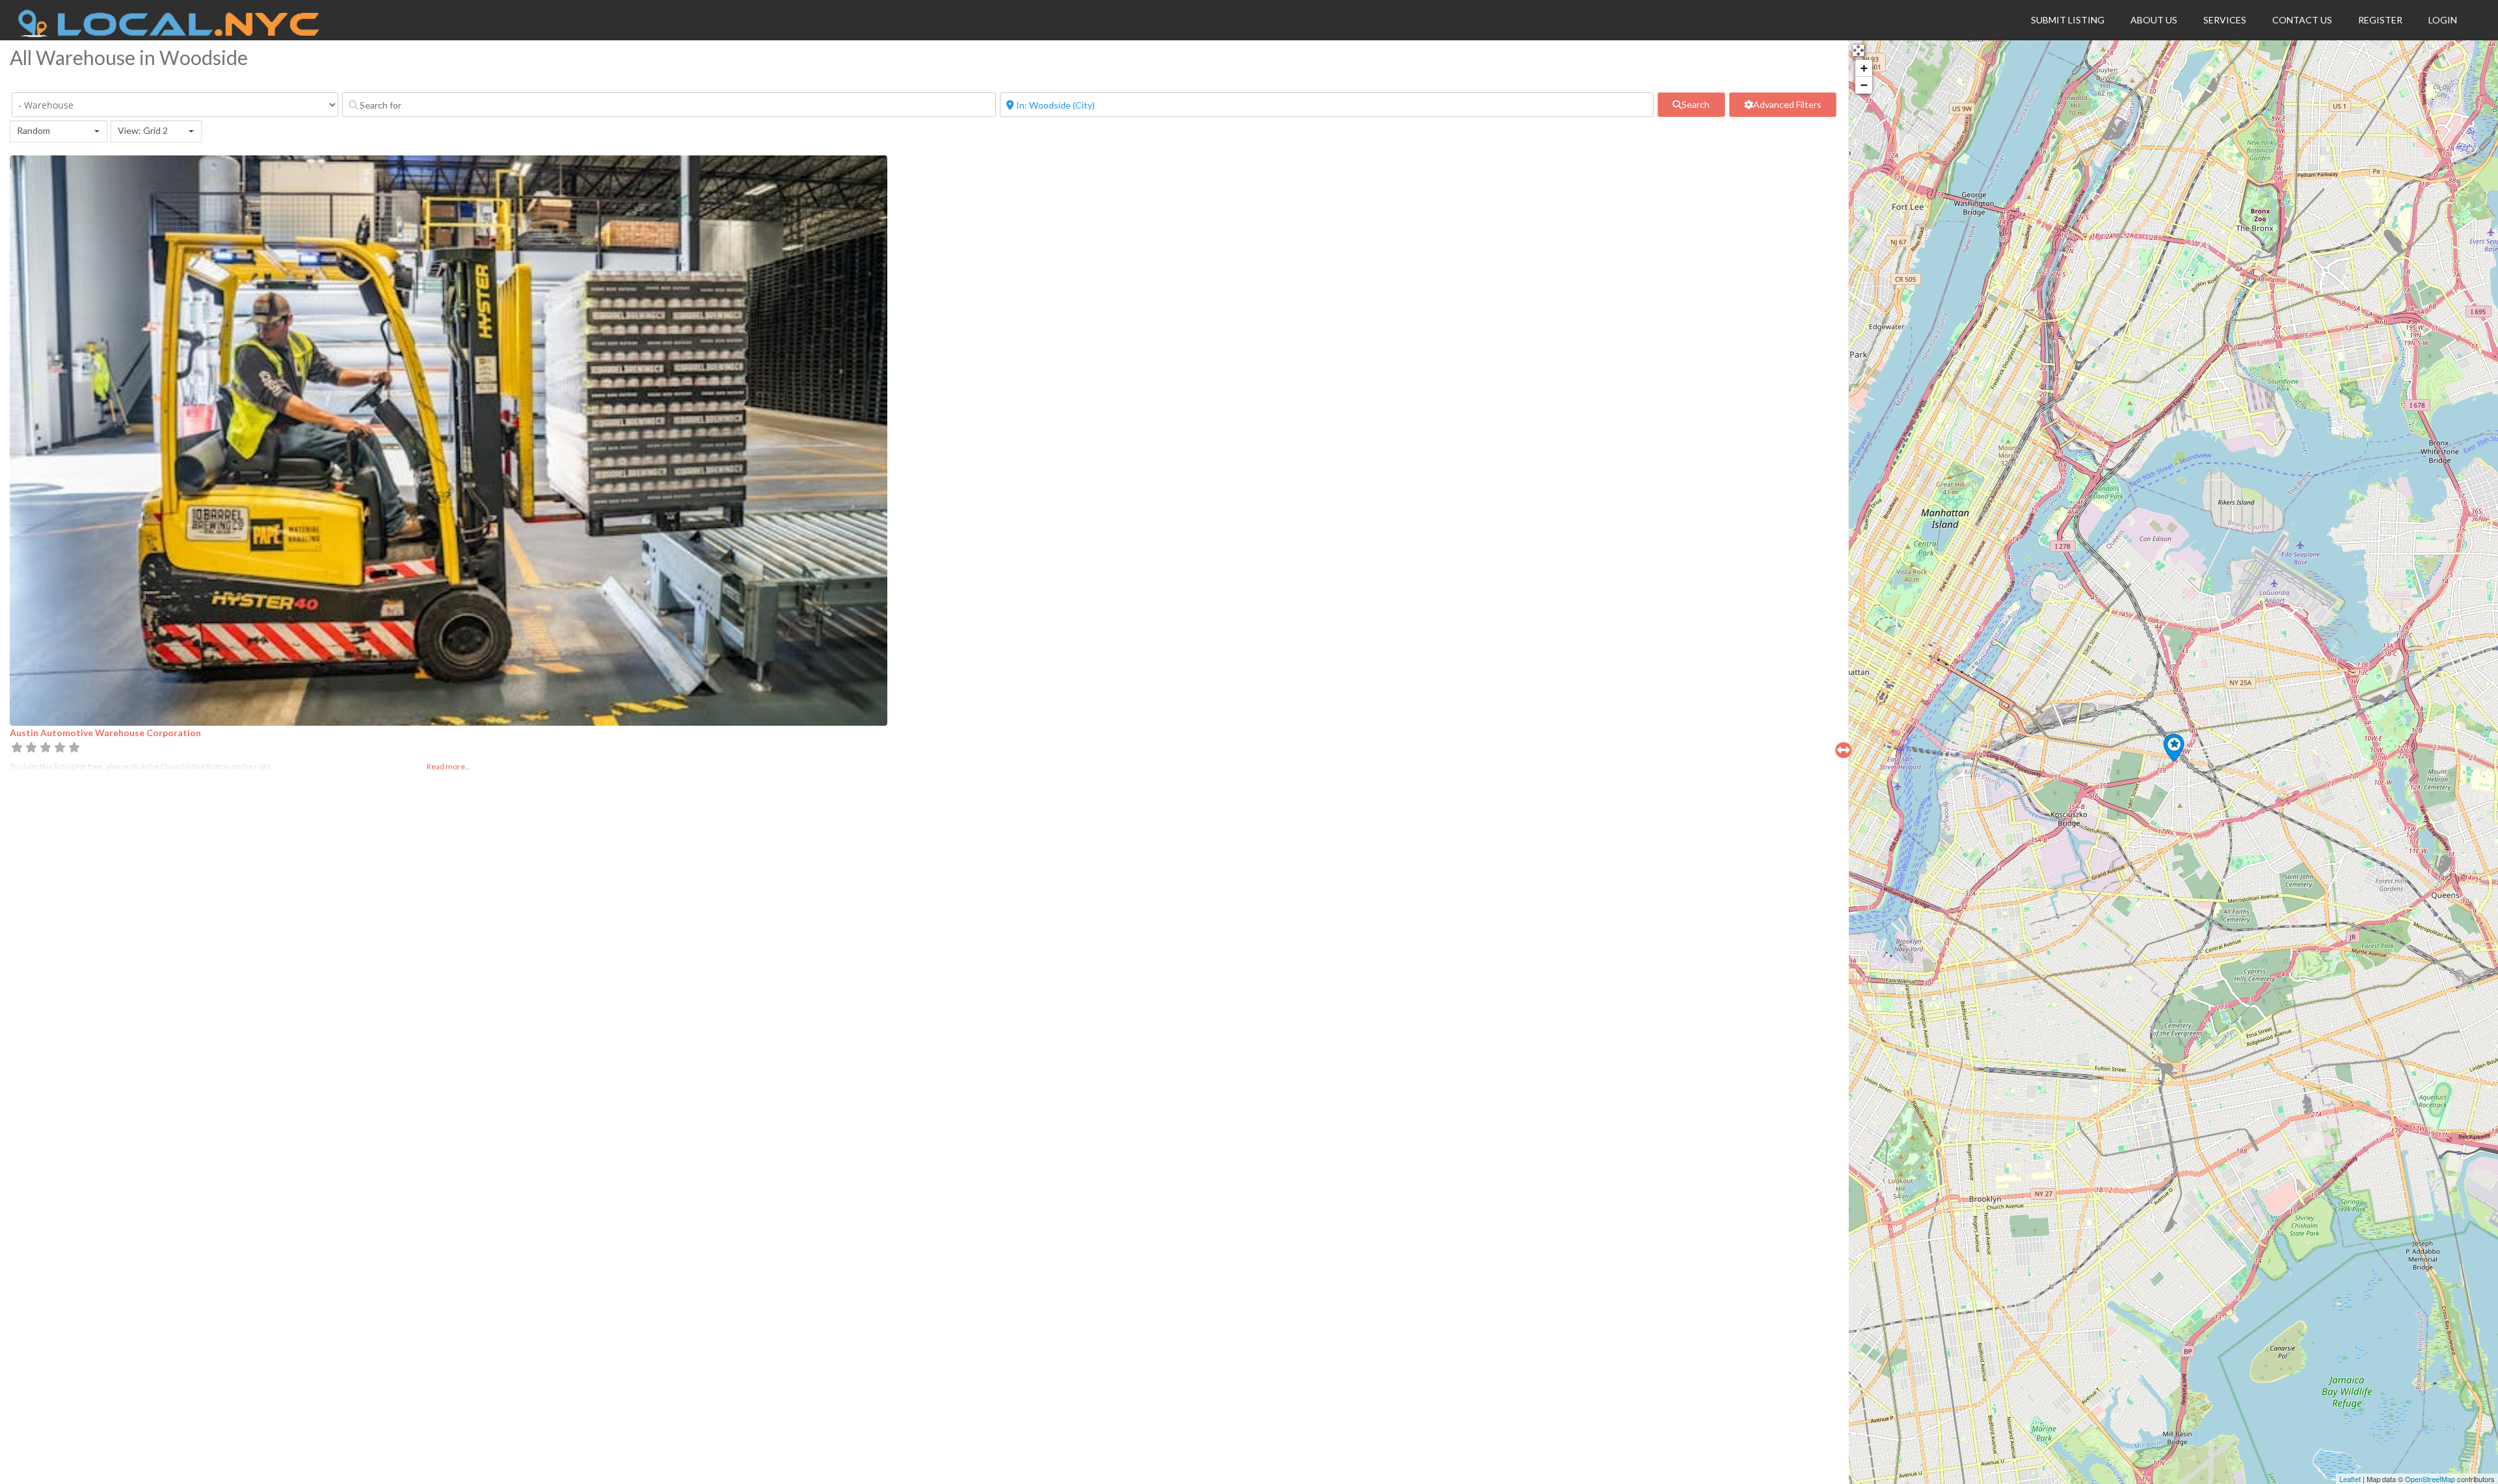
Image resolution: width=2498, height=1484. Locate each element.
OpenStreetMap (2430, 1479)
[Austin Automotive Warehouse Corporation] (2174, 748)
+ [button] (1864, 68)
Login (2443, 20)
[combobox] (59, 131)
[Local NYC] (169, 34)
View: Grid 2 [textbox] (143, 130)
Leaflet (2350, 1479)
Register (2380, 20)
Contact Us (2302, 20)
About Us (2154, 20)
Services (2225, 20)
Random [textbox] (34, 130)
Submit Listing (2068, 20)
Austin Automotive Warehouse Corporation (105, 733)
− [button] (1864, 85)
